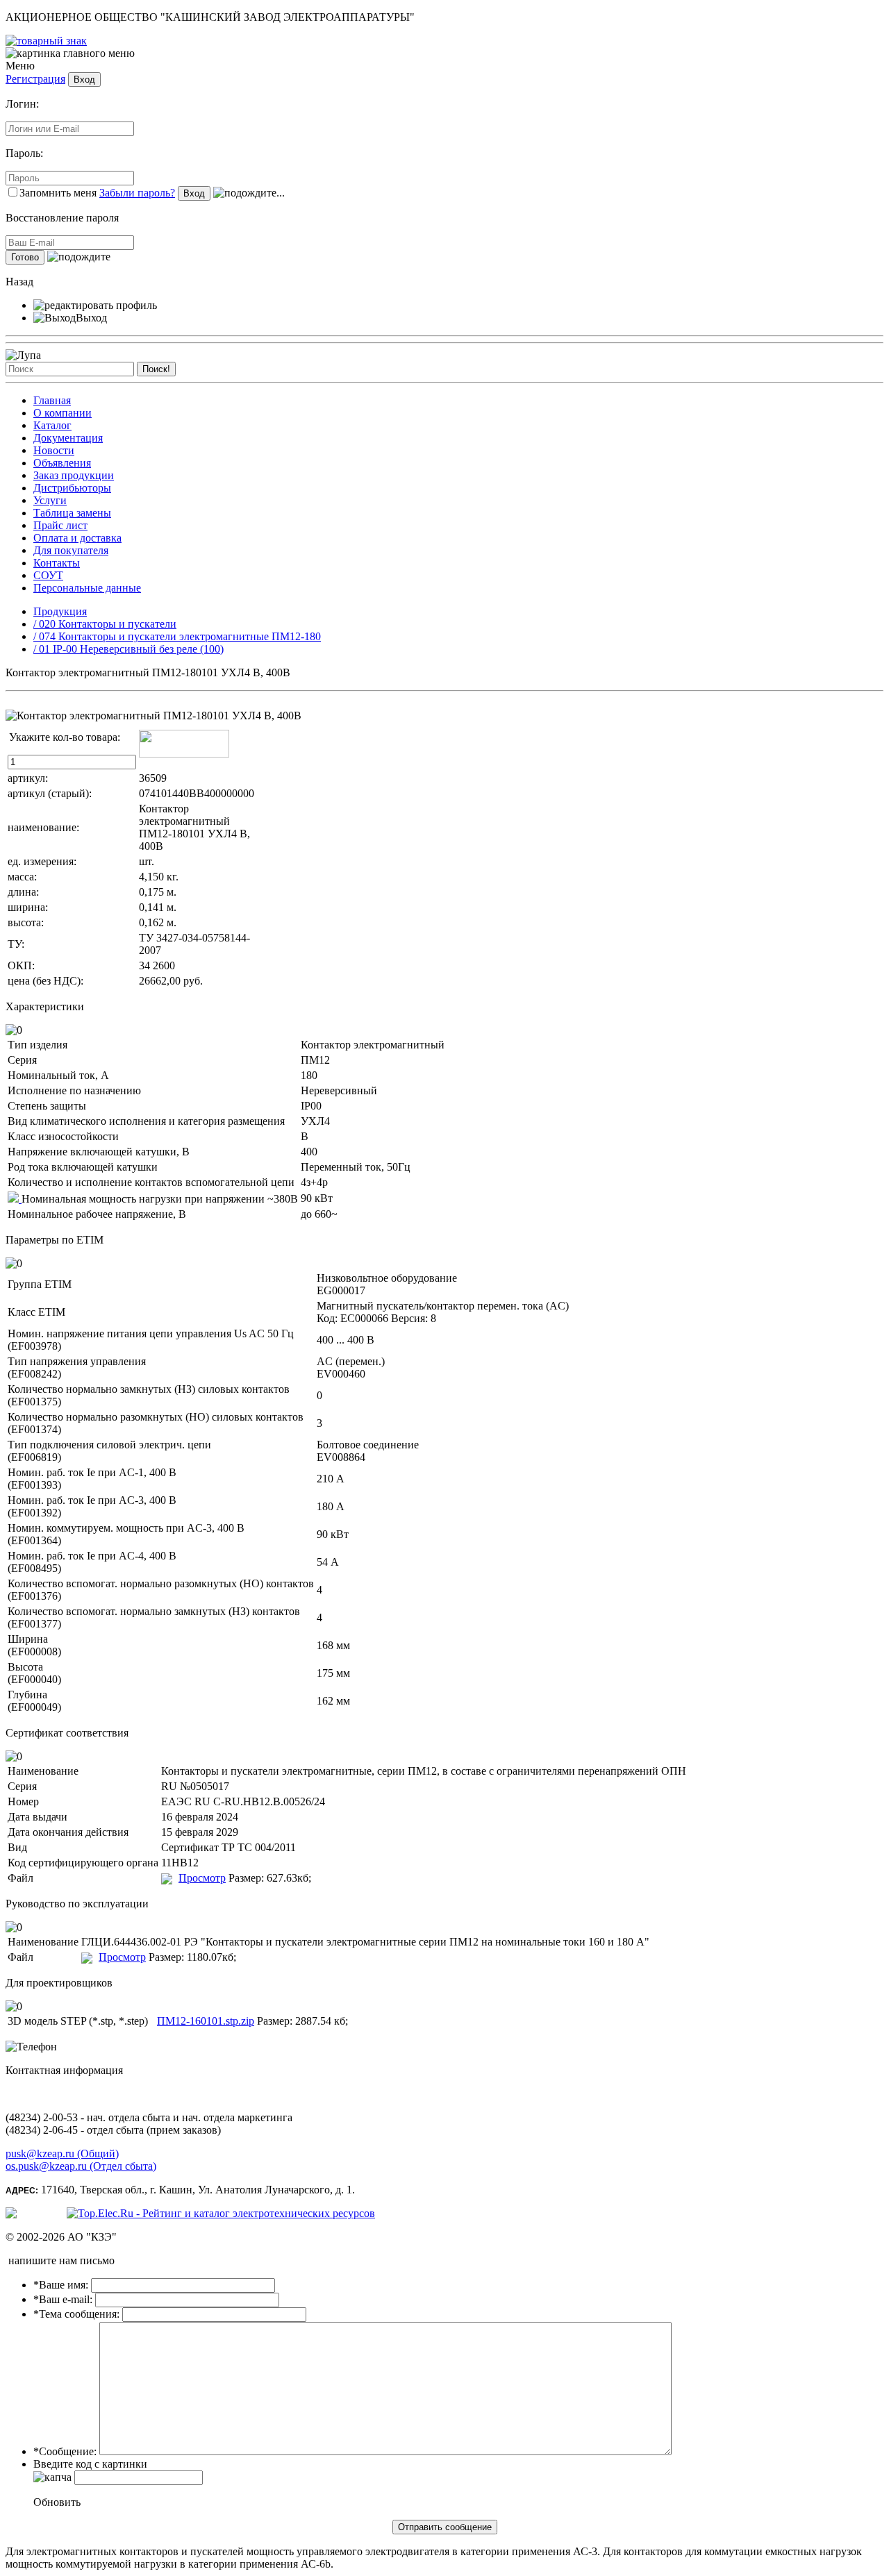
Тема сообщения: (76, 2314)
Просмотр (202, 1878)
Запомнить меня (58, 193)
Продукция (60, 611)
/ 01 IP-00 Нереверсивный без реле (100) (128, 649)
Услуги (50, 500)
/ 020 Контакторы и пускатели (105, 624)
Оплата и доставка (77, 538)
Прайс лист (60, 525)
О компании (63, 413)
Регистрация (35, 79)
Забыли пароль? (137, 193)
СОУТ (48, 575)
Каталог (52, 425)
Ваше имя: (61, 2285)
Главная (52, 400)
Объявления (62, 463)
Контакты (57, 563)
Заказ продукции (74, 475)
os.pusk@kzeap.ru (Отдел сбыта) (81, 2166)
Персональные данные (87, 588)
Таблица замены (72, 513)
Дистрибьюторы (72, 488)
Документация (68, 438)
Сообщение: (65, 2451)
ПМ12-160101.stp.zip (206, 2021)
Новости (54, 450)
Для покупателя (71, 550)
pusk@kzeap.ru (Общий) (62, 2153)
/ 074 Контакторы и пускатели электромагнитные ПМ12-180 (177, 636)
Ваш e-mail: (63, 2299)
